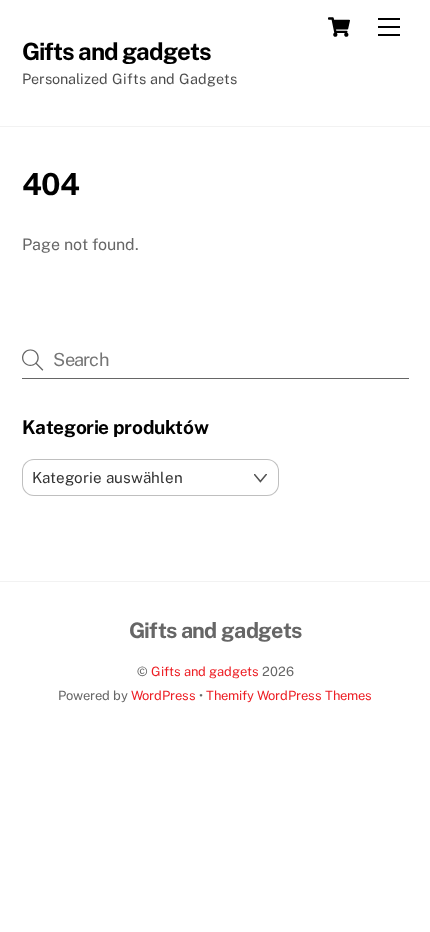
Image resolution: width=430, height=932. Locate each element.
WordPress (163, 695)
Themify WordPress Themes (289, 695)
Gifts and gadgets (205, 671)
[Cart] (339, 27)
